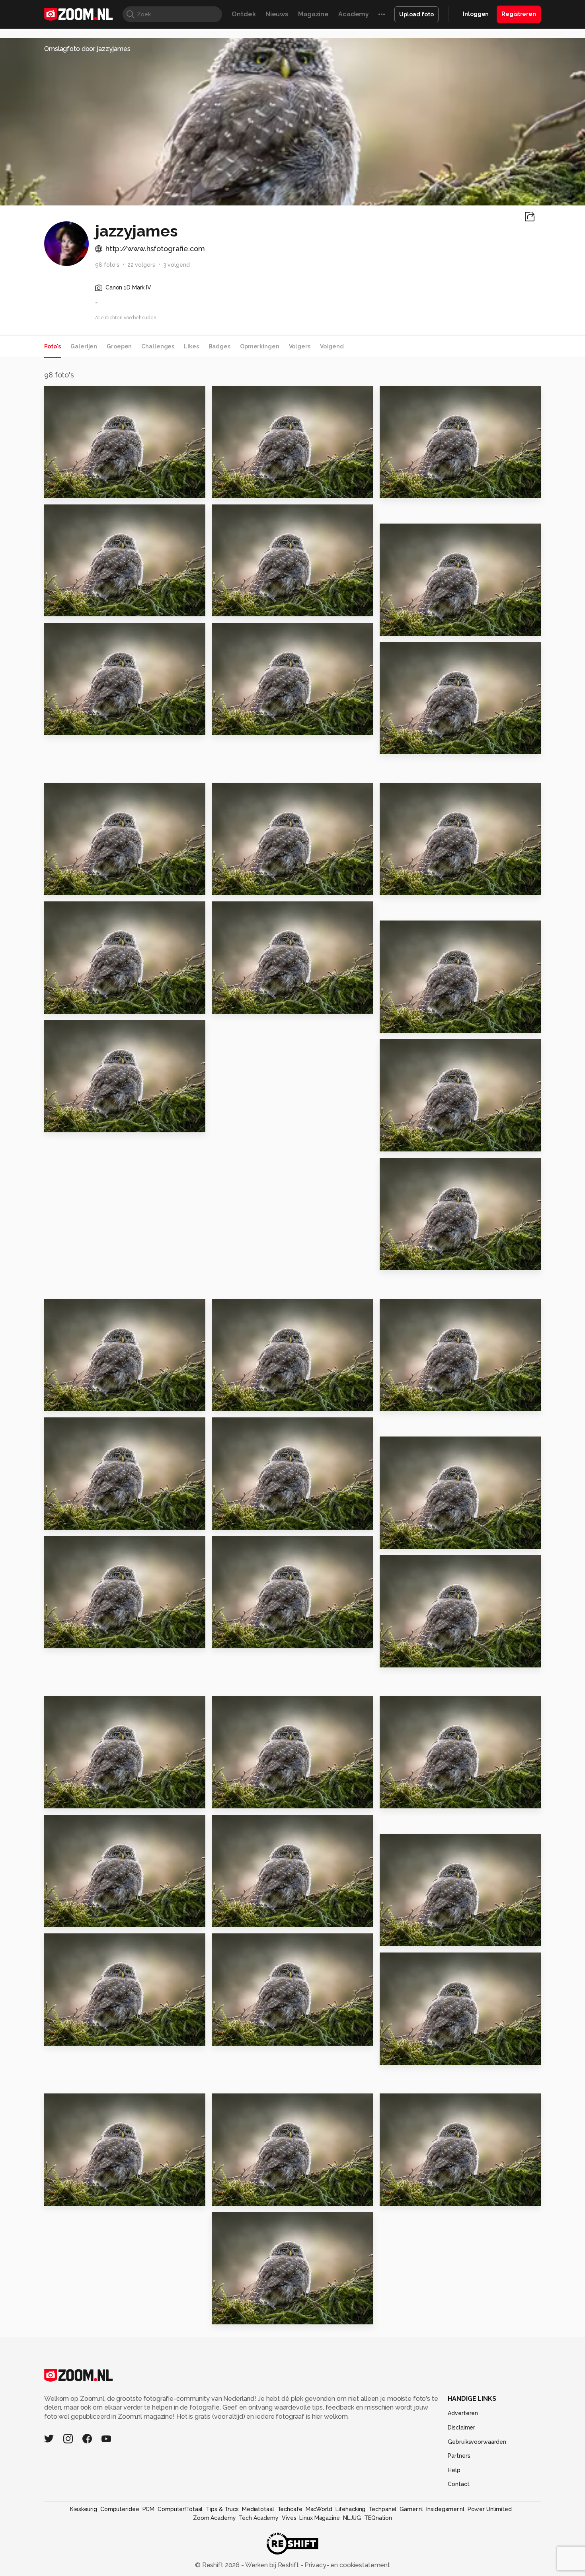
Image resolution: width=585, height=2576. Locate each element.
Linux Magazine (319, 2518)
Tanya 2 (228, 1004)
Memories (65, 1123)
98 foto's (107, 265)
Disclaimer (461, 2427)
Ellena (58, 1004)
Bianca (227, 2196)
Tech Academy (259, 2518)
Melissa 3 (399, 1937)
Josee (393, 1539)
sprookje (230, 488)
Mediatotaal (258, 2509)
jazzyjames (78, 395)
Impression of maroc (83, 1918)
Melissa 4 (231, 1918)
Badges (219, 346)
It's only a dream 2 (414, 2196)
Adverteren (463, 2413)
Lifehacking (351, 2509)
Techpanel (382, 2509)
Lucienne (231, 886)
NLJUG (352, 2518)
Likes (191, 346)
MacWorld (319, 2509)
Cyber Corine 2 (73, 607)
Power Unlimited (490, 2509)
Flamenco (65, 2196)
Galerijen (84, 346)
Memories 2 (403, 1261)
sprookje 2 (66, 488)
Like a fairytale (241, 1402)
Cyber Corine (238, 607)
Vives (289, 2518)
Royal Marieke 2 (75, 726)
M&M (392, 626)
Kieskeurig (84, 2509)
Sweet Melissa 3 (411, 1658)
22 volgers (141, 265)
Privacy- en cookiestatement (346, 2565)
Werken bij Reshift (272, 2565)
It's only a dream (244, 2315)
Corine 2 (397, 745)
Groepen (119, 346)
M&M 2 (394, 488)
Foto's (53, 346)
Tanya (393, 1142)
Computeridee (120, 2509)
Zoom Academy (214, 2518)
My (52, 1799)
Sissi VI (226, 1799)
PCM (149, 2509)
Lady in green (239, 1520)
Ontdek (244, 14)
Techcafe (290, 2509)
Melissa (228, 1639)
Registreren (519, 14)
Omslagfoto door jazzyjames (87, 49)
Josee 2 (396, 1402)
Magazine (313, 14)
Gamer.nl (411, 2509)
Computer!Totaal (180, 2509)
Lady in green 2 (74, 1520)
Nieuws (277, 14)
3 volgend (176, 265)
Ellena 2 (397, 1023)
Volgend (332, 346)
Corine (227, 726)
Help (454, 2470)
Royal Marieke (72, 886)
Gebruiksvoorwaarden (477, 2442)
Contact (458, 2484)
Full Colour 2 (69, 1402)
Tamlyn (396, 886)
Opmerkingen (260, 346)
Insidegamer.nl (445, 2509)
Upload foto (416, 14)
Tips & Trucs (222, 2509)
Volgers (300, 346)
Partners (459, 2456)
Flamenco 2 (403, 2055)
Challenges (158, 346)
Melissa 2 (63, 1639)
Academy (354, 14)
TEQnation (378, 2518)
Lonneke (398, 1799)
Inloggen (476, 14)
